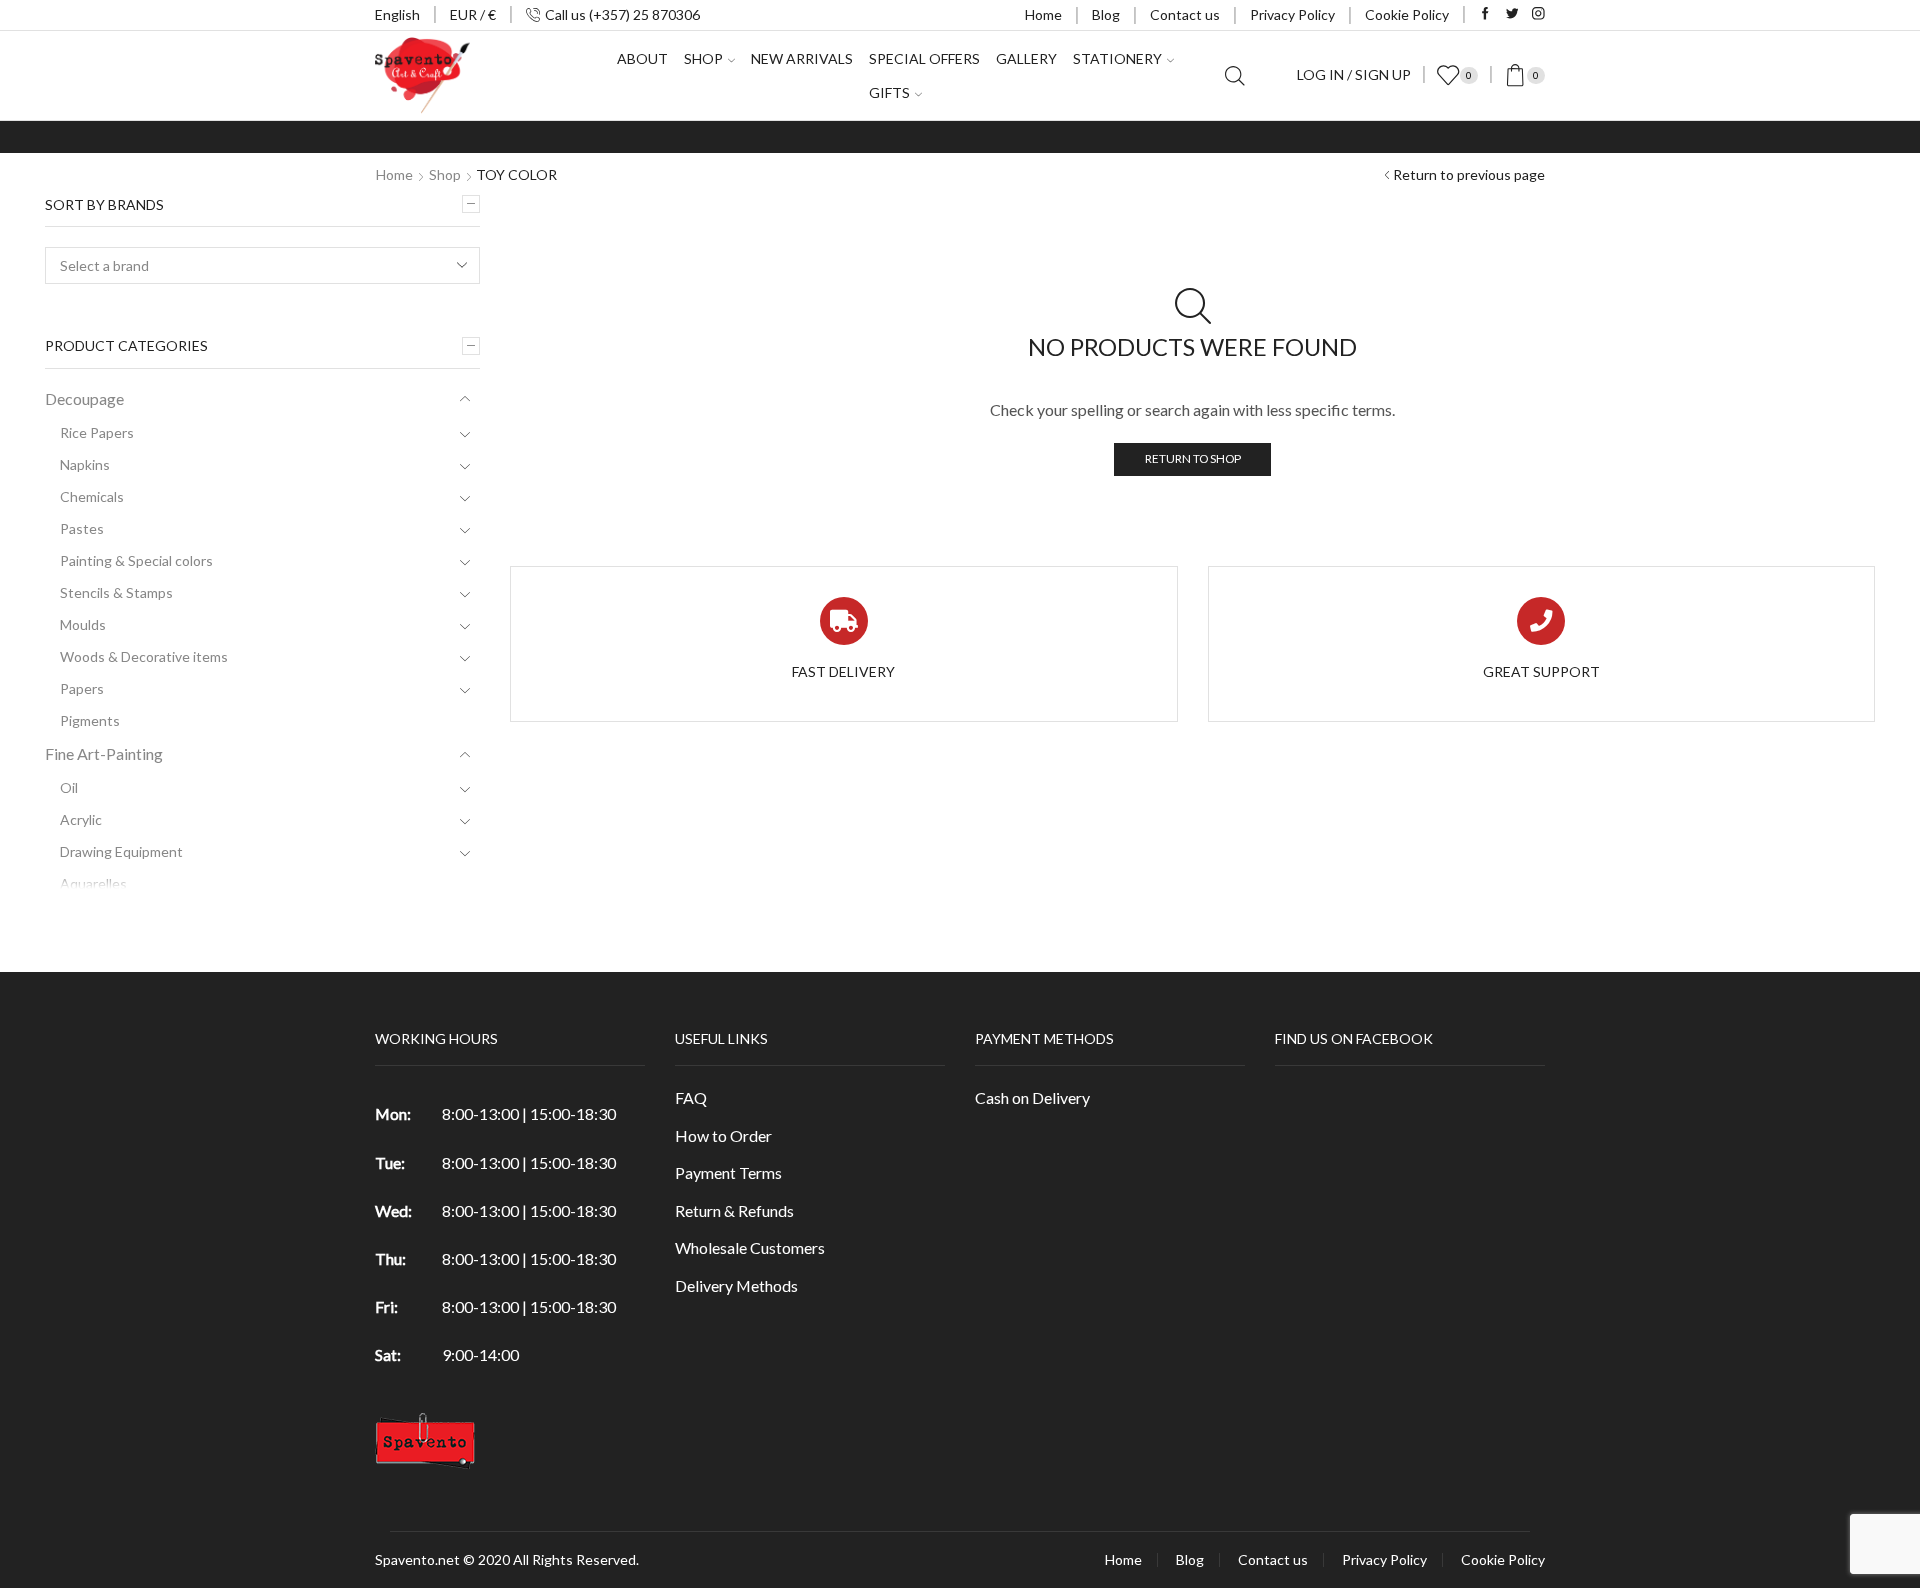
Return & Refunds (734, 1210)
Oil (69, 787)
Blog (1106, 14)
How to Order (723, 1135)
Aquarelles (93, 883)
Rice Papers (97, 432)
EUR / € (473, 14)
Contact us (1185, 14)
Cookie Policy (1407, 14)
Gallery (1026, 58)
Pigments (90, 720)
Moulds (83, 624)
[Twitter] (1512, 14)
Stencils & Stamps (116, 592)
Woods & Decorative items (144, 656)
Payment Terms (728, 1172)
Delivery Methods (736, 1285)
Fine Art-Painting (104, 753)
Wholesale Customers (750, 1247)
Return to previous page (1469, 174)
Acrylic (81, 819)
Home (1043, 14)
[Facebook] (1485, 14)
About (642, 58)
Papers (82, 688)
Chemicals (92, 496)
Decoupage (84, 398)
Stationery (1117, 58)
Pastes (82, 528)
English (397, 14)
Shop (445, 174)
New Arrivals (802, 58)
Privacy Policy (1292, 14)
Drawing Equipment (121, 851)
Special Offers (924, 58)
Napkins (85, 464)
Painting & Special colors (136, 560)
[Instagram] (1538, 14)
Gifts (889, 92)
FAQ (691, 1097)
